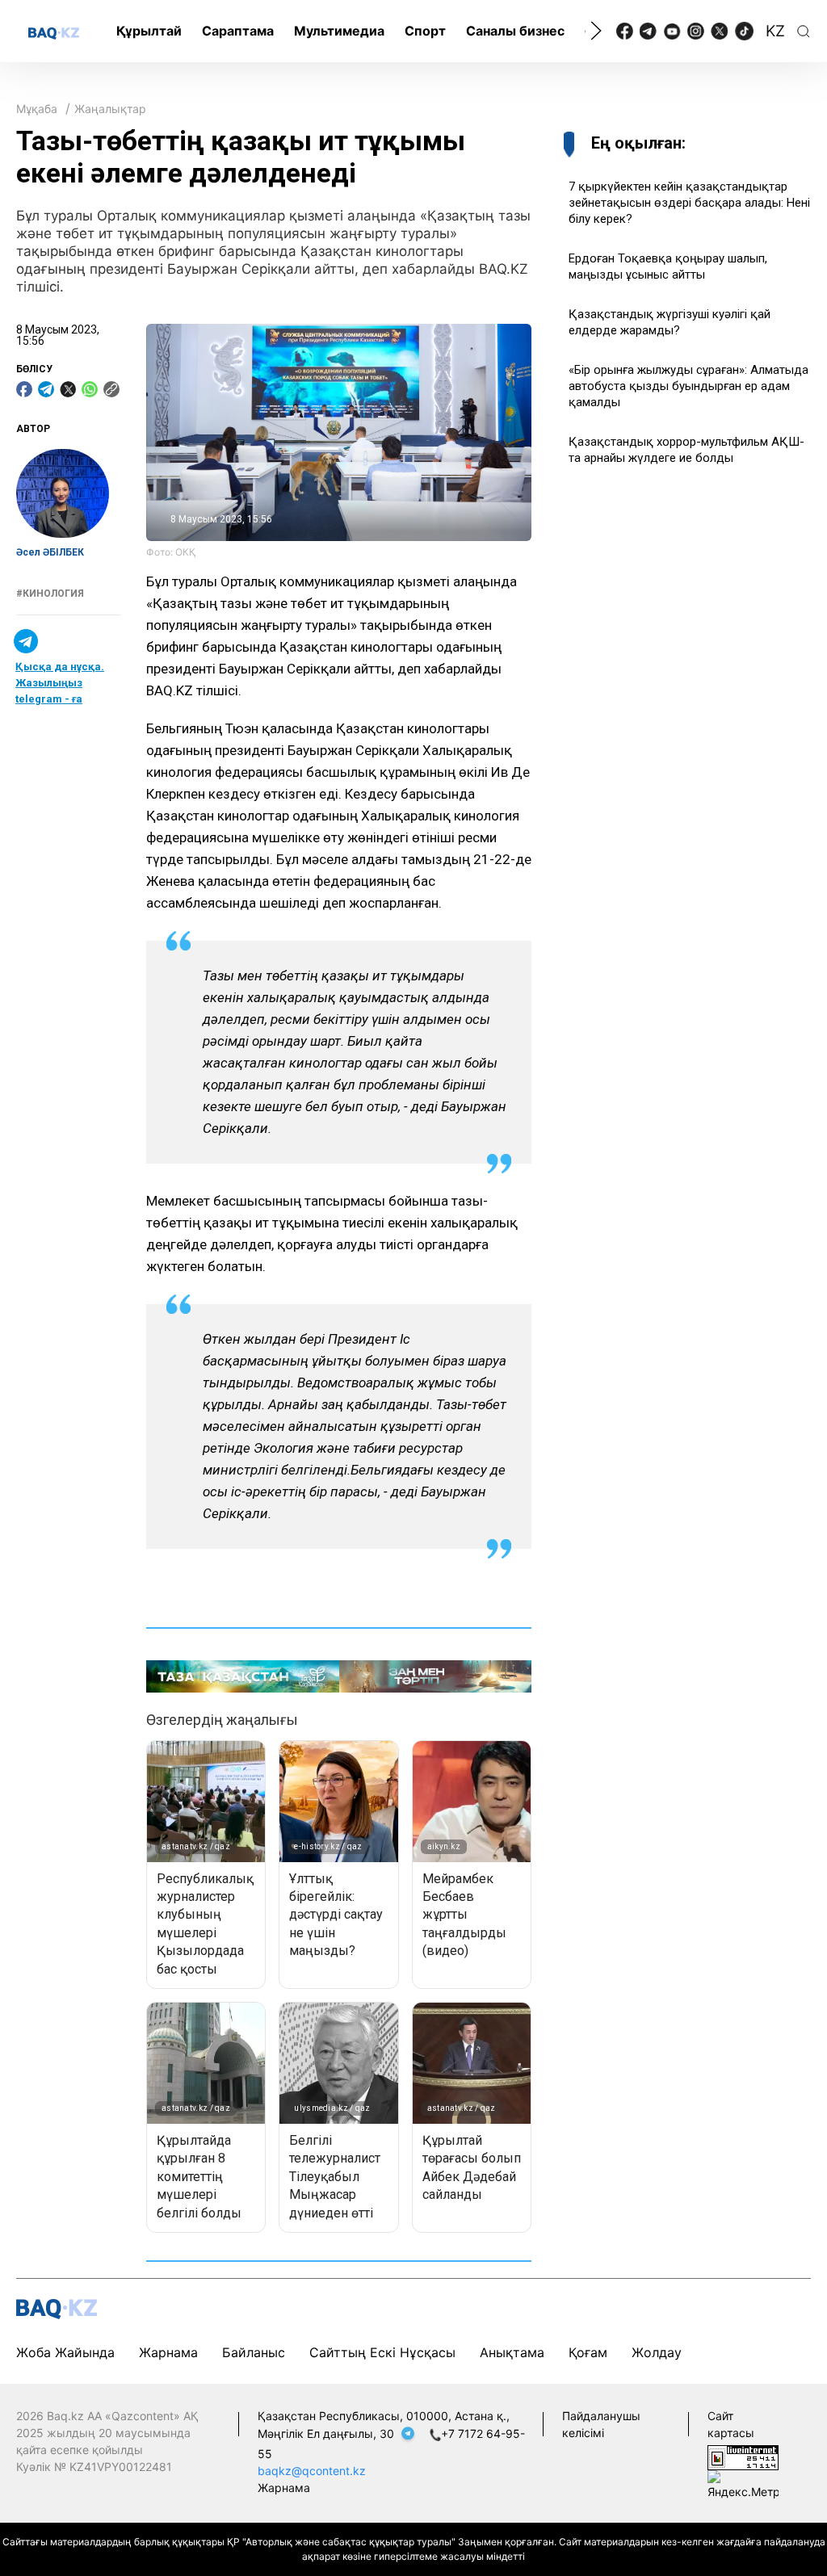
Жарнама (168, 2352)
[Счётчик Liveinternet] (743, 2456)
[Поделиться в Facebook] (24, 389)
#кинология (50, 594)
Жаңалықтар (110, 109)
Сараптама (238, 31)
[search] (804, 31)
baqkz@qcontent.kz (312, 2471)
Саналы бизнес (515, 31)
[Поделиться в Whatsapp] (90, 389)
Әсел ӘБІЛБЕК (50, 552)
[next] (596, 31)
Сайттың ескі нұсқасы (382, 2352)
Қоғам (588, 2352)
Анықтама (512, 2352)
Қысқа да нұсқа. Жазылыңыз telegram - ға (60, 683)
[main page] (54, 32)
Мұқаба (37, 109)
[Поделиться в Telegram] (46, 389)
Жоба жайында (65, 2352)
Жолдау (657, 2352)
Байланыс (254, 2352)
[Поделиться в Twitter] (68, 389)
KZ (775, 31)
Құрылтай (149, 31)
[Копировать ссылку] (111, 389)
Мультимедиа (339, 31)
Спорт (425, 31)
